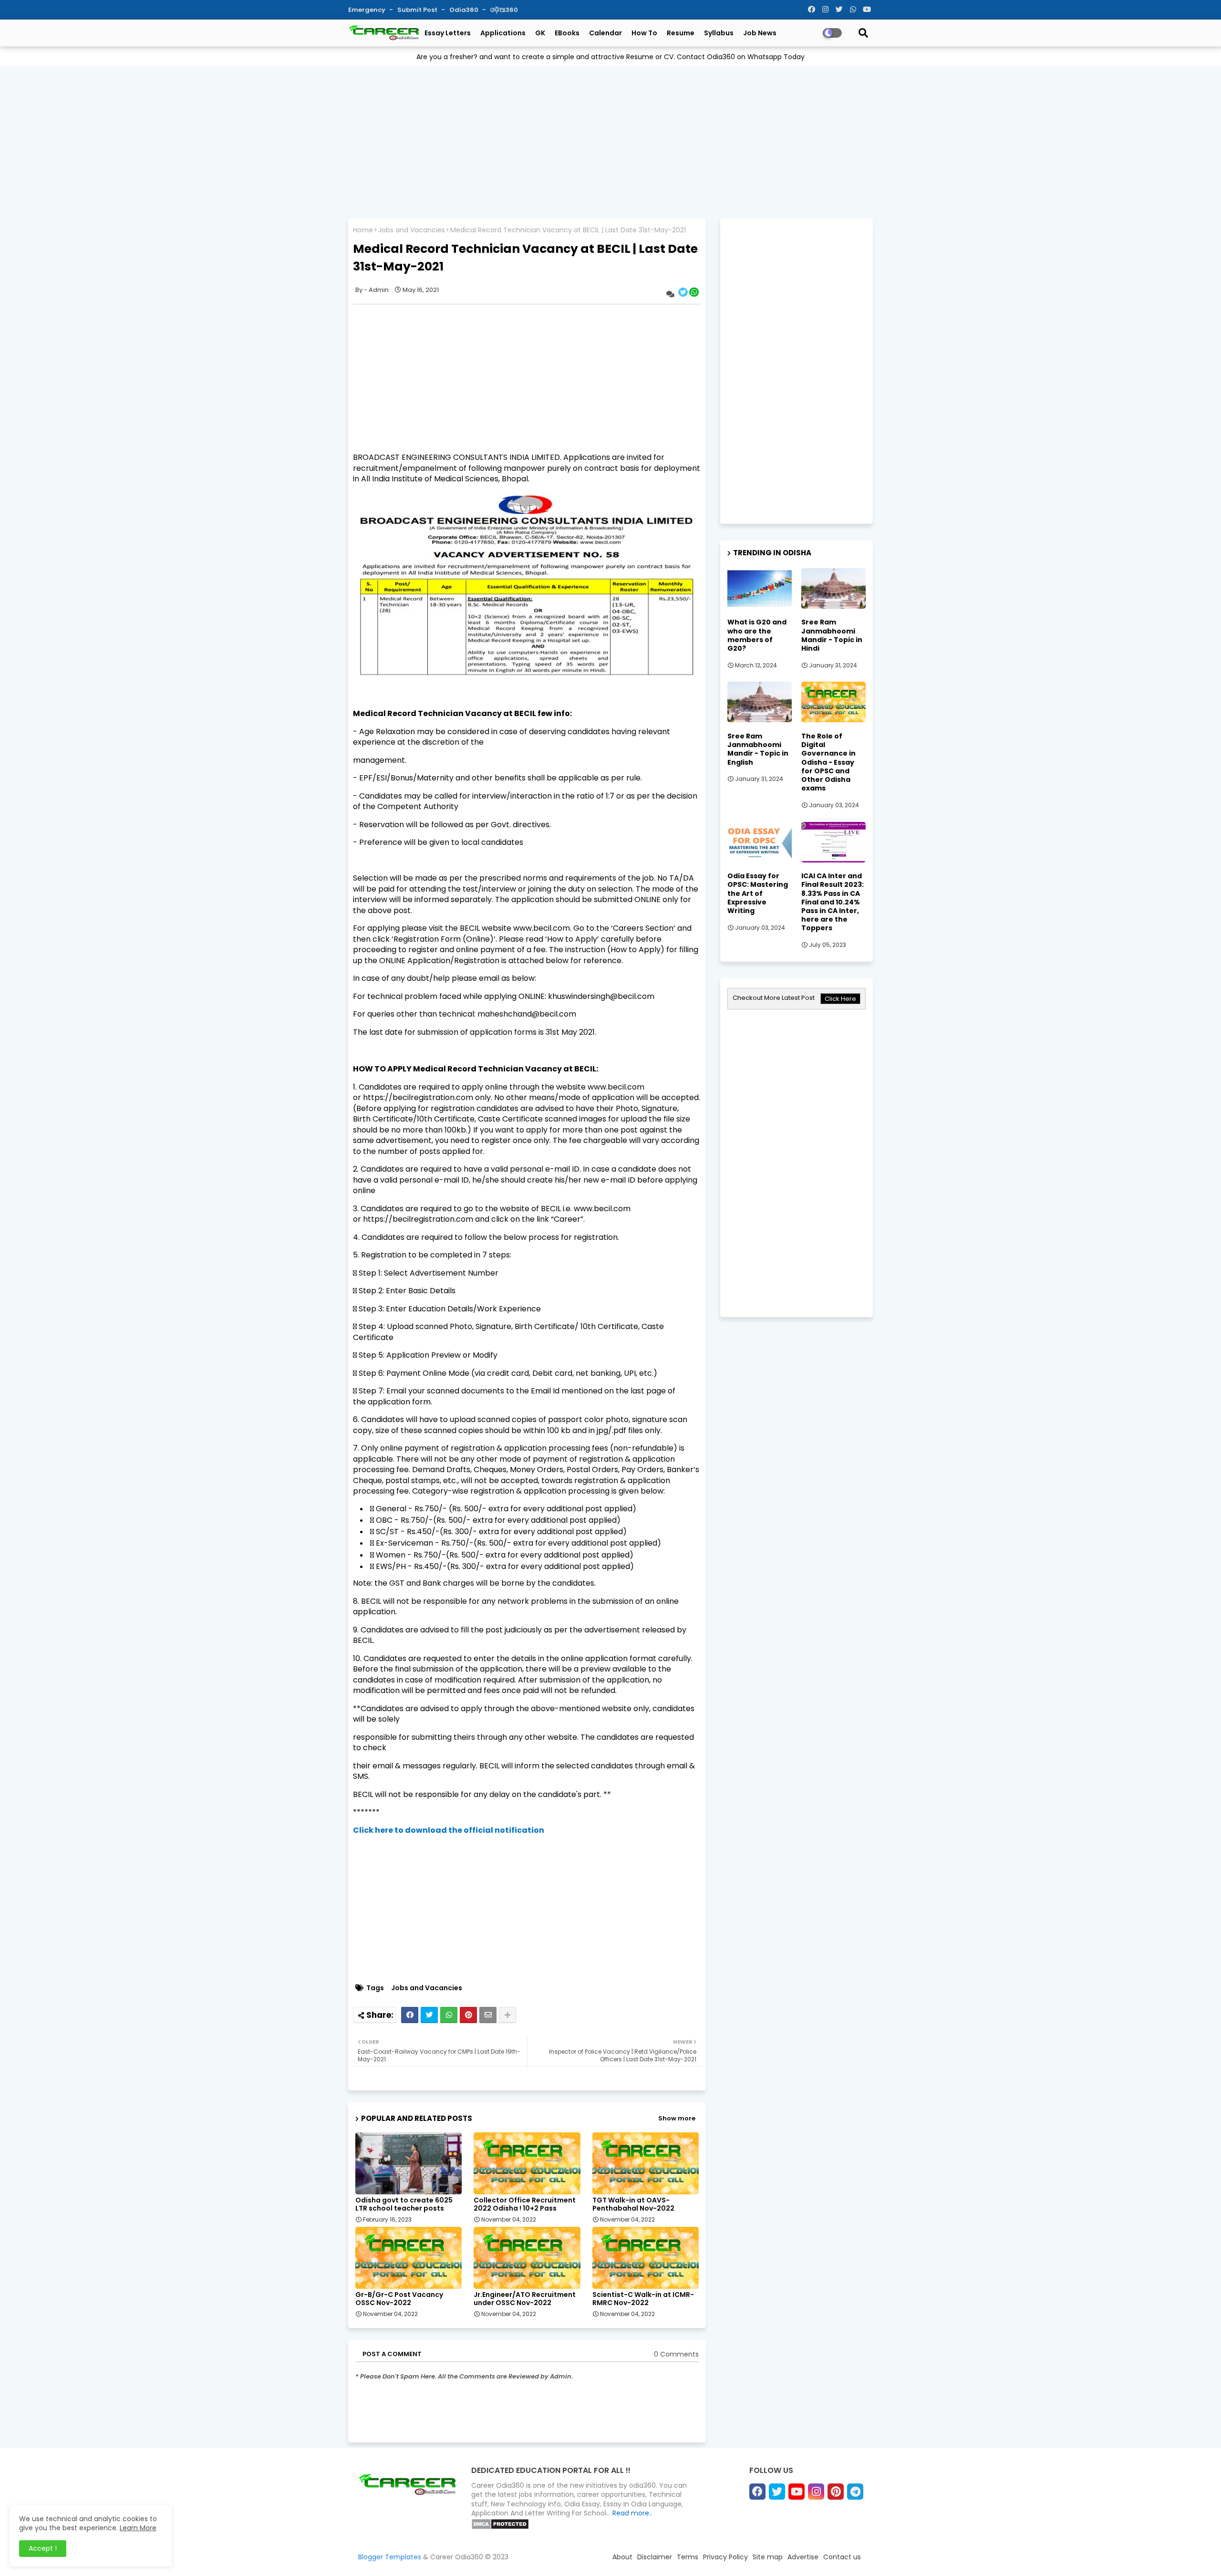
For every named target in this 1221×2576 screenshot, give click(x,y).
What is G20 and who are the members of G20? (757, 635)
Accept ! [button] (43, 2548)
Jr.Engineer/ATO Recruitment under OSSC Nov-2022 (525, 2299)
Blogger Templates (390, 2557)
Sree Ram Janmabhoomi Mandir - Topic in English (758, 749)
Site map (768, 2557)
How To (644, 33)
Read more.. (632, 2513)
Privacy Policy (725, 2557)
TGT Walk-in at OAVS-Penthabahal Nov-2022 (633, 2204)
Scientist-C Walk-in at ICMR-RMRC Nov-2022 (643, 2299)
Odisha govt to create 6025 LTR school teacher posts (404, 2204)
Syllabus (719, 33)
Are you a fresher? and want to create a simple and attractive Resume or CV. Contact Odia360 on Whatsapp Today (610, 57)
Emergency (367, 10)
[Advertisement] (610, 140)
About (622, 2557)
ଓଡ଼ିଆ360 (504, 10)
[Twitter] (429, 2015)
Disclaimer (655, 2557)
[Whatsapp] (449, 2015)
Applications (503, 33)
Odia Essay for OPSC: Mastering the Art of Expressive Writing (758, 893)
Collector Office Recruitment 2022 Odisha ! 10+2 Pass (525, 2204)
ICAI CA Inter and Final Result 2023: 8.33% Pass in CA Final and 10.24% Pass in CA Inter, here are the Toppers (833, 902)
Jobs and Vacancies (412, 230)
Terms (688, 2557)
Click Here (840, 999)
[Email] (488, 2015)
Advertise (803, 2557)
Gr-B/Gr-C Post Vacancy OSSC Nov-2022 (399, 2299)
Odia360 (465, 10)
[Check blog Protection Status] (500, 2527)
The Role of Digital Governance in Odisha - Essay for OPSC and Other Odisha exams (828, 762)
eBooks (567, 33)
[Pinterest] (468, 2015)
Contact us (842, 2557)
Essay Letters (448, 33)
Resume (681, 33)
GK (540, 33)
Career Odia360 (457, 2557)
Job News (760, 33)
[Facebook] (410, 2015)
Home (363, 230)
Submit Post (418, 10)
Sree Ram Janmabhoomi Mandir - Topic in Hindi (832, 635)
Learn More (138, 2528)
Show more (677, 2118)
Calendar (605, 33)
